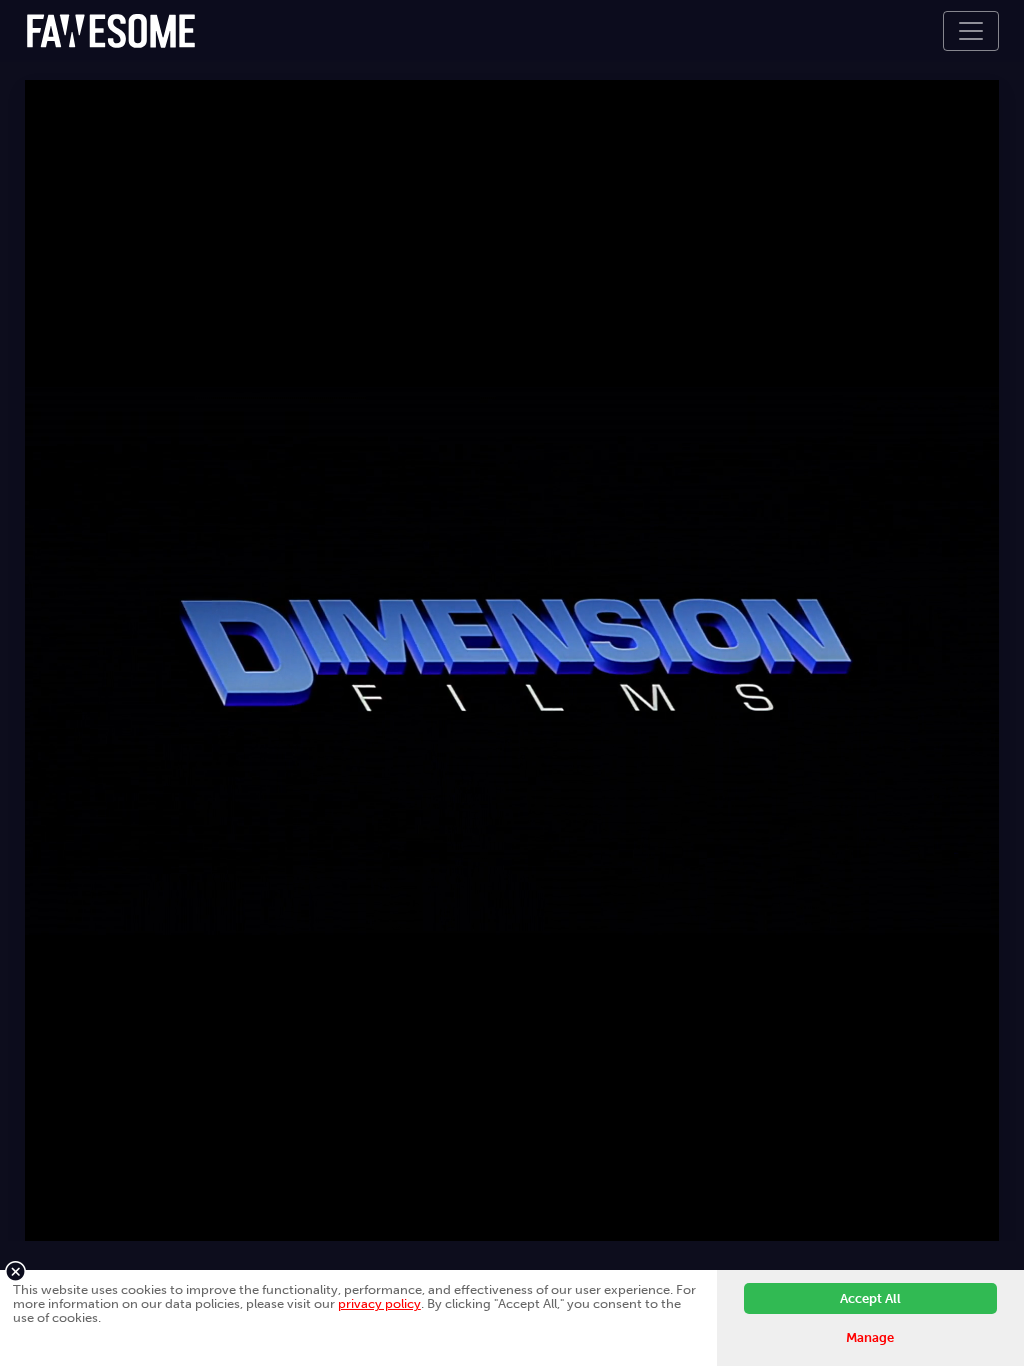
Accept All (870, 1298)
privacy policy (379, 1303)
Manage (870, 1337)
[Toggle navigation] (971, 31)
